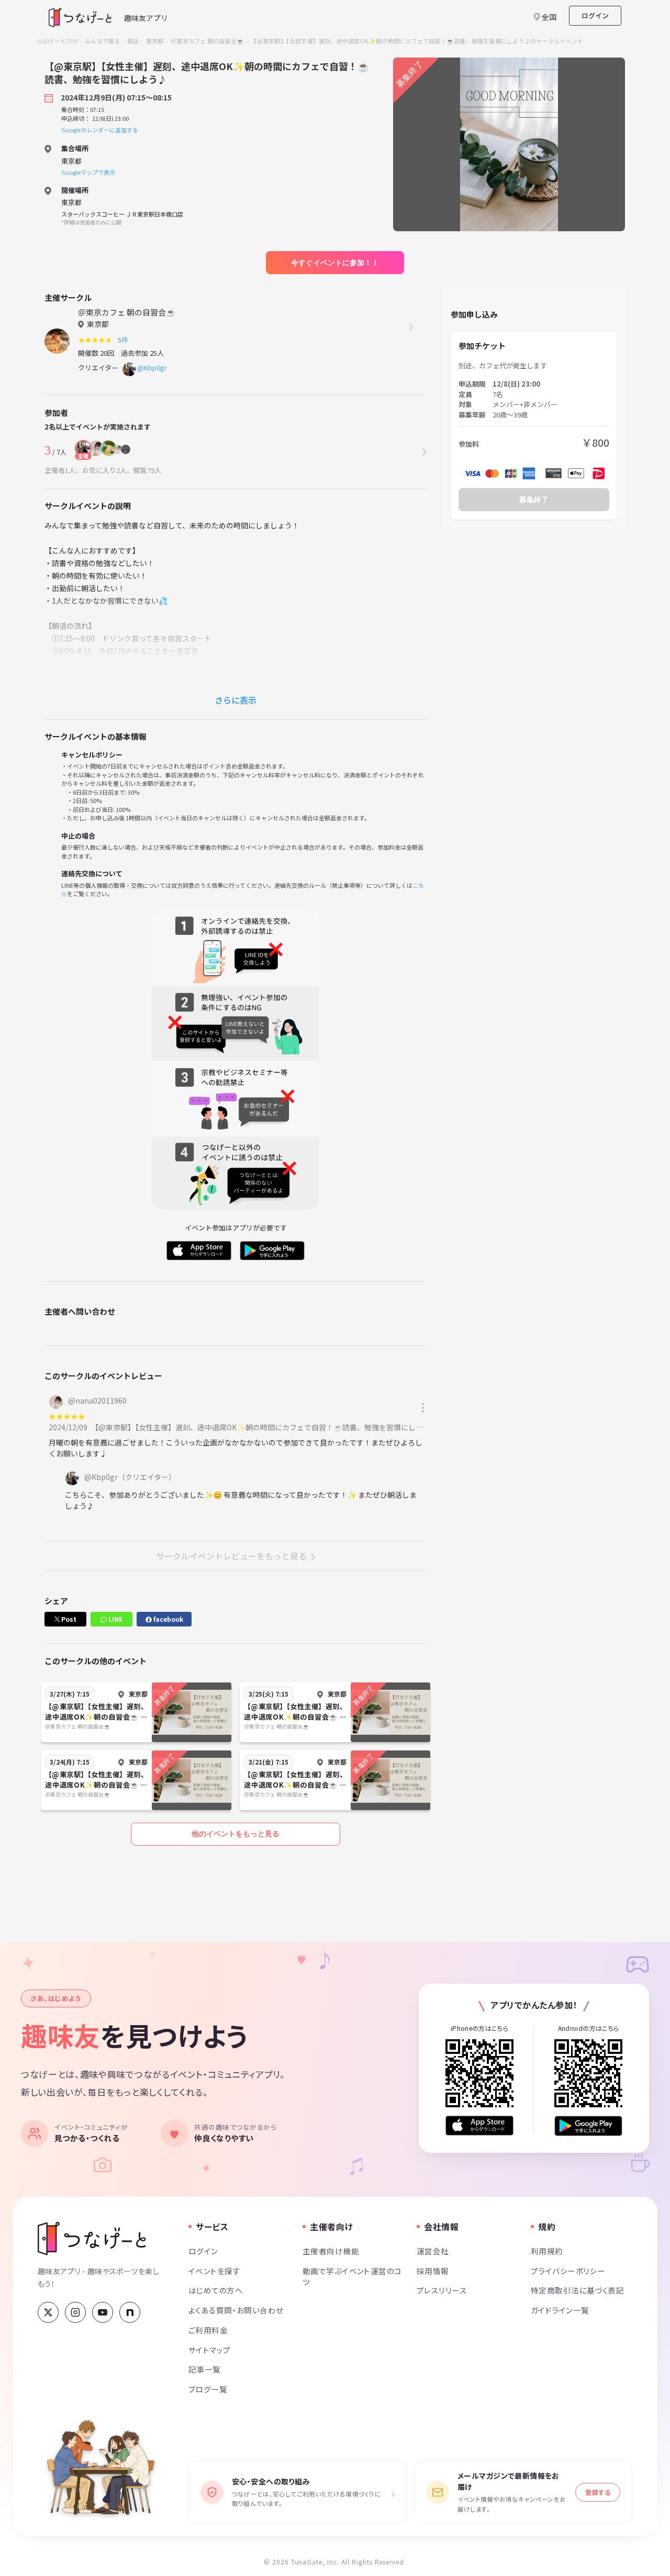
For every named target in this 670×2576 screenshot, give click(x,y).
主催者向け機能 (331, 2251)
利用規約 (547, 2251)
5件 (125, 340)
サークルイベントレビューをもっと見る (231, 1556)
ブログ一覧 (208, 2389)
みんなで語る (102, 41)
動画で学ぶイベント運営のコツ (352, 2276)
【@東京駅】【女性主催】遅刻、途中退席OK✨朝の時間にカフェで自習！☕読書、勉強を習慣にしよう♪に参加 (277, 1427)
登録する (598, 2492)
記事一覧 (205, 2369)
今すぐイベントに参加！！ (335, 263)
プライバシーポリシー (568, 2271)
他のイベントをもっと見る (236, 1834)
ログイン (595, 15)
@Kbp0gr (152, 368)
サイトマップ (210, 2350)
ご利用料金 (208, 2330)
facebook (167, 1619)
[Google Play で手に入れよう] (588, 2126)
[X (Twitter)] (48, 2312)
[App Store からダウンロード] (479, 2126)
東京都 (155, 41)
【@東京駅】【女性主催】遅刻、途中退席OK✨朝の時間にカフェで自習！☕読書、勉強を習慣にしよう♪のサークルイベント (417, 41)
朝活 (133, 41)
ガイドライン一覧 (560, 2310)
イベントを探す (214, 2271)
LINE (115, 1619)
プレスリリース (442, 2290)
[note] (130, 2312)
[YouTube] (103, 2312)
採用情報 (433, 2271)
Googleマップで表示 (88, 172)
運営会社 (433, 2251)
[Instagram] (75, 2312)
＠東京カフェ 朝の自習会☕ (207, 41)
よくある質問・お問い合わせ (236, 2310)
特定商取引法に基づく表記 (577, 2290)
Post (68, 1619)
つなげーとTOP (57, 41)
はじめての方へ (216, 2290)
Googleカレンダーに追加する (100, 130)
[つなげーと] (92, 2239)
